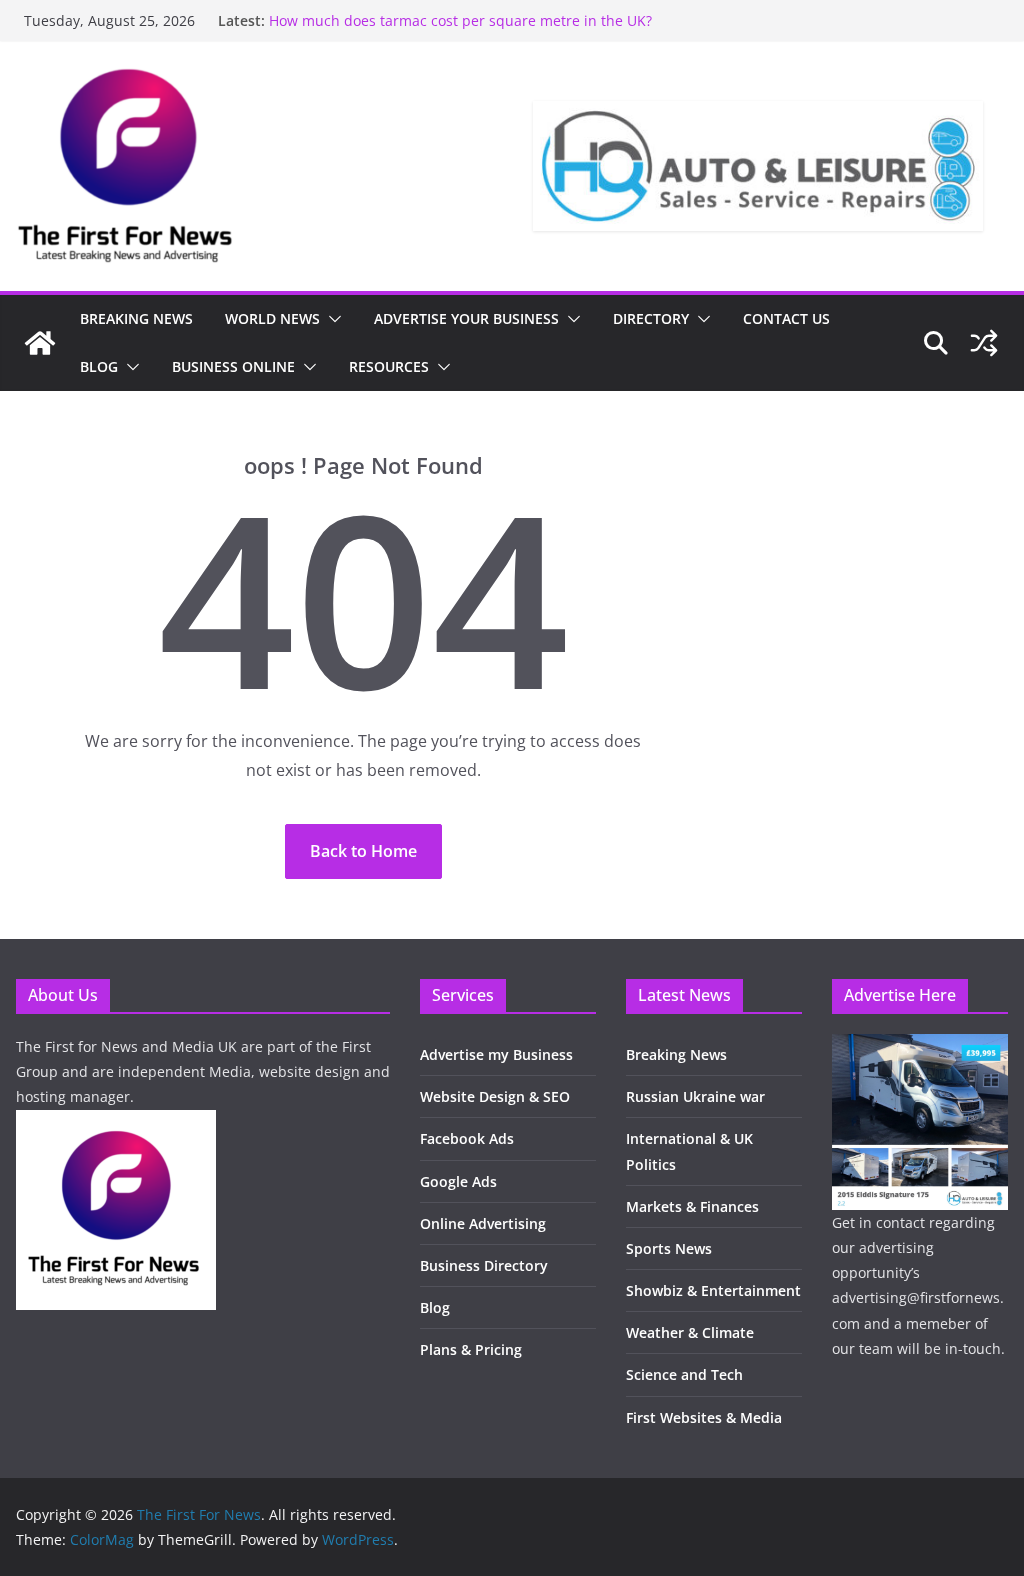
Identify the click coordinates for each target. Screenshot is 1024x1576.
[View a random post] (984, 343)
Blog (435, 1307)
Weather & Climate (690, 1332)
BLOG (99, 366)
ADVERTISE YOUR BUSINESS (466, 318)
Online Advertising (483, 1223)
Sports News (669, 1248)
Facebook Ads (467, 1138)
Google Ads (458, 1181)
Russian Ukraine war (695, 1096)
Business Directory (484, 1265)
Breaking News (676, 1054)
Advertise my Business (496, 1054)
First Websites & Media (704, 1417)
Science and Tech (684, 1374)
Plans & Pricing (471, 1349)
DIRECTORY (651, 318)
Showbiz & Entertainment (713, 1290)
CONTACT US (786, 318)
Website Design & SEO (495, 1096)
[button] (331, 319)
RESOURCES (389, 366)
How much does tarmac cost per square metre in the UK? (460, 20)
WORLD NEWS (272, 318)
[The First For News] (40, 343)
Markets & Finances (692, 1206)
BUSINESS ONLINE (233, 366)
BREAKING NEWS (136, 318)
